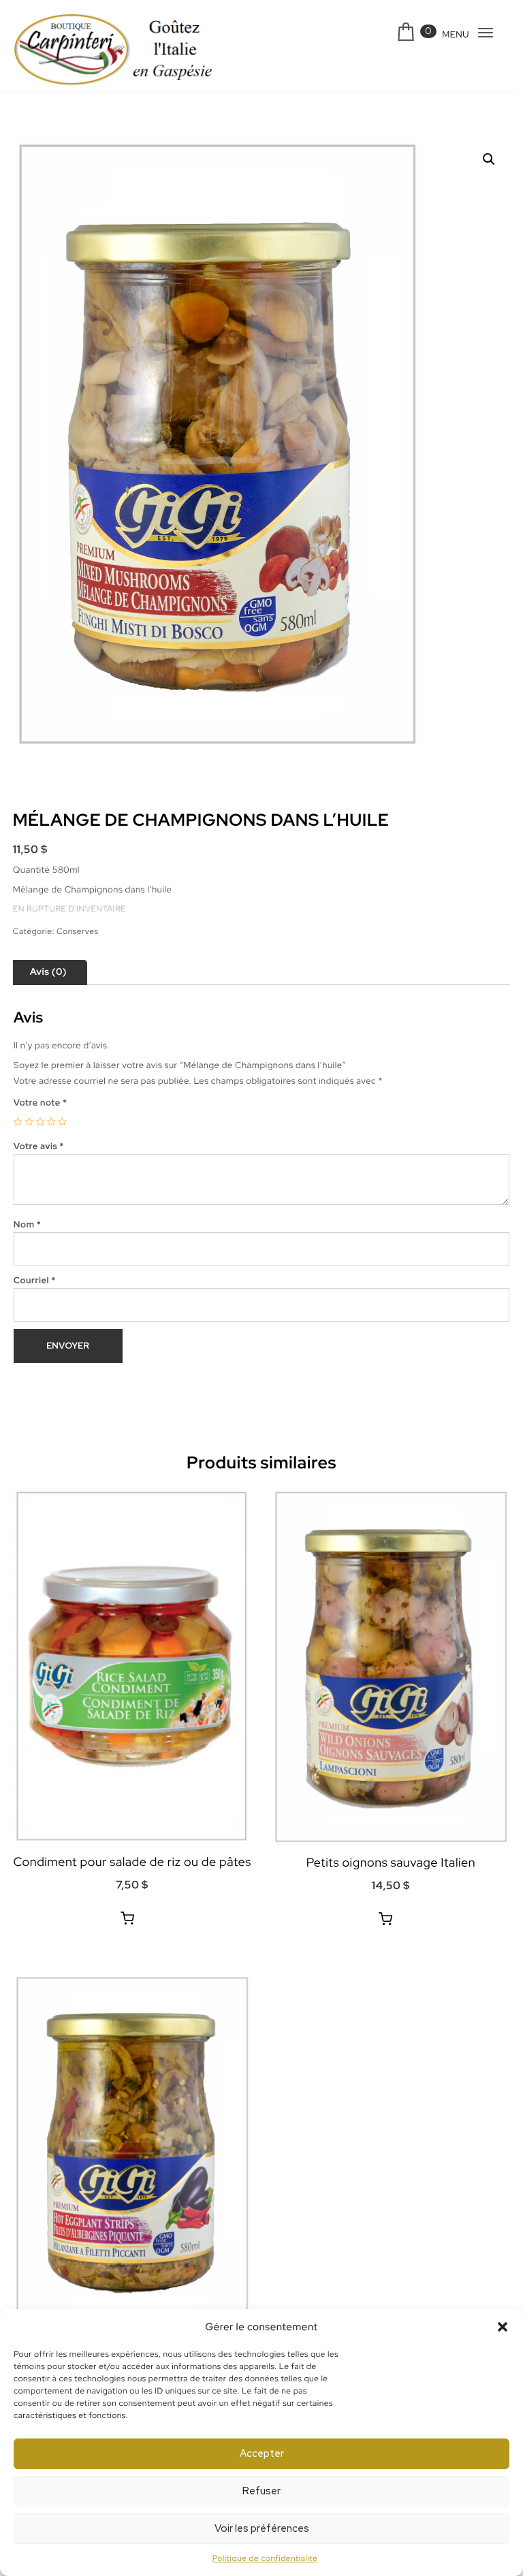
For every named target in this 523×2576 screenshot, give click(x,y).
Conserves (77, 931)
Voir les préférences (262, 2528)
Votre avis (39, 1146)
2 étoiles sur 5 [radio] (29, 1122)
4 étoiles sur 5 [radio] (51, 1122)
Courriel (35, 1280)
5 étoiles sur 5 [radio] (62, 1122)
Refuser (261, 2491)
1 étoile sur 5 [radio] (18, 1122)
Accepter (262, 2453)
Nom (27, 1224)
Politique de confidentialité (265, 2558)
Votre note (41, 1102)
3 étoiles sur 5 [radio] (40, 1122)
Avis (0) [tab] (48, 972)
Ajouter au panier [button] (127, 1918)
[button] (503, 2327)
